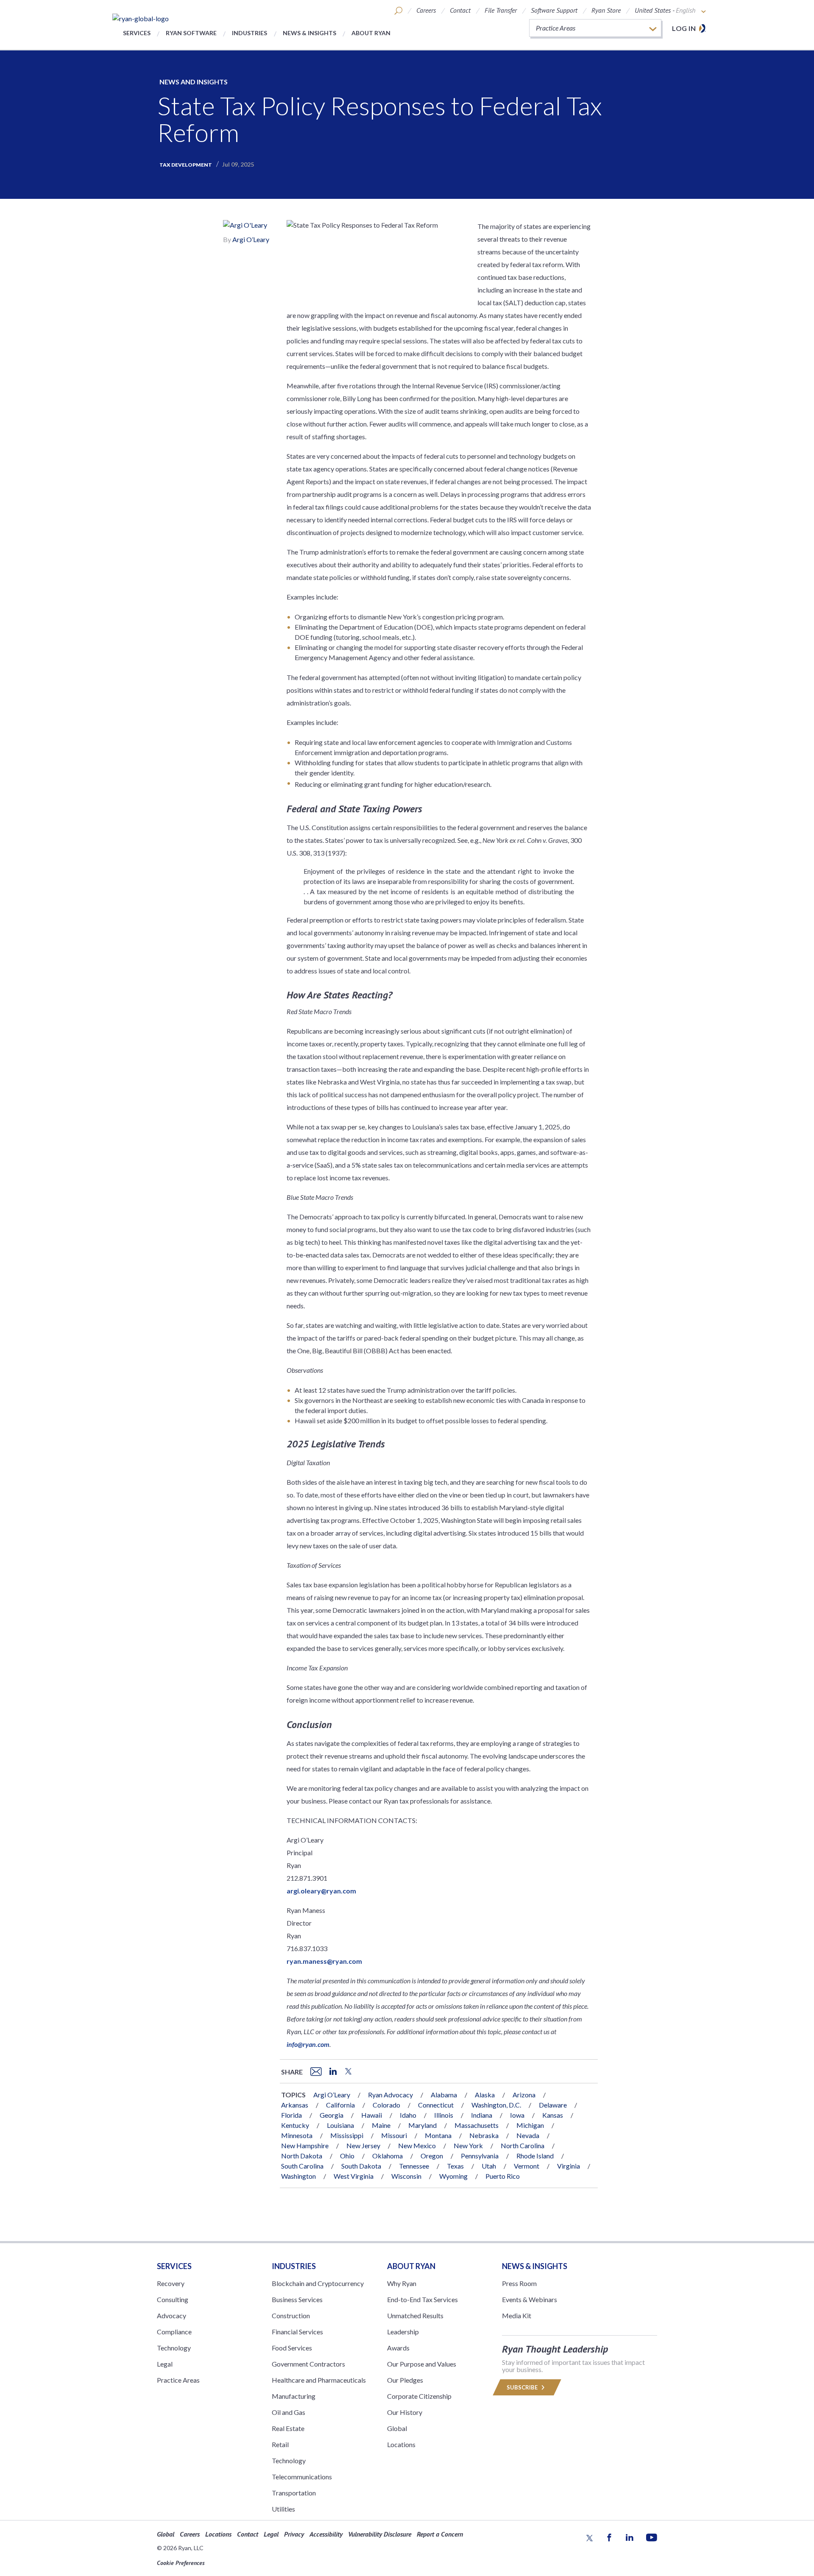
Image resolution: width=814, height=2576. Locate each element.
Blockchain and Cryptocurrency (318, 2283)
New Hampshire (305, 2145)
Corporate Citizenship (419, 2396)
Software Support (554, 10)
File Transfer (501, 10)
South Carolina (302, 2166)
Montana (438, 2135)
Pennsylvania (480, 2156)
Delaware (553, 2105)
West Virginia (354, 2176)
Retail (280, 2444)
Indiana (482, 2115)
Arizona (524, 2095)
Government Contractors (308, 2364)
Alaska (485, 2095)
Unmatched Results (415, 2315)
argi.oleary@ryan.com (321, 1891)
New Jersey (363, 2145)
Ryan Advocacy (390, 2095)
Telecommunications (302, 2477)
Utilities (283, 2509)
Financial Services (297, 2332)
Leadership (403, 2332)
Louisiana (340, 2125)
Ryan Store (606, 10)
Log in (684, 28)
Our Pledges (405, 2380)
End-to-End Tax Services (422, 2299)
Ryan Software (191, 33)
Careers (426, 10)
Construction (291, 2315)
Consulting (173, 2299)
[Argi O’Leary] (245, 226)
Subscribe (523, 2387)
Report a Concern (440, 2534)
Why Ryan (402, 2283)
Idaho (408, 2115)
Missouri (394, 2135)
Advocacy (171, 2315)
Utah (489, 2166)
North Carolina (523, 2145)
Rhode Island (535, 2156)
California (340, 2105)
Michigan (530, 2125)
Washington (298, 2176)
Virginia (569, 2166)
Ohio (347, 2156)
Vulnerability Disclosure (380, 2534)
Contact (460, 10)
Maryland (422, 2125)
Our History (405, 2412)
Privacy (294, 2534)
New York (468, 2145)
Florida (291, 2115)
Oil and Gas (289, 2412)
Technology (174, 2348)
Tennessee (414, 2166)
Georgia (332, 2115)
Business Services (297, 2299)
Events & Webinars (530, 2299)
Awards (398, 2348)
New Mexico (417, 2145)
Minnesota (297, 2135)
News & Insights (309, 33)
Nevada (528, 2135)
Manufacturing (294, 2396)
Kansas (553, 2115)
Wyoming (453, 2176)
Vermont (527, 2166)
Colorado (386, 2105)
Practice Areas (178, 2380)
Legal (165, 2364)
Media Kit (517, 2315)
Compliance (174, 2332)
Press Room (519, 2283)
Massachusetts (477, 2125)
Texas (455, 2166)
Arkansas (295, 2105)
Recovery (171, 2283)
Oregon (432, 2156)
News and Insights (194, 82)
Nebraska (484, 2135)
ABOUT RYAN (411, 2266)
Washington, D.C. (496, 2105)
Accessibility (326, 2534)
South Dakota (361, 2166)
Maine (381, 2125)
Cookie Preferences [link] (181, 2563)
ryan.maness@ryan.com (324, 1961)
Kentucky (295, 2125)
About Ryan (371, 33)
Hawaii (372, 2115)
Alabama (444, 2095)
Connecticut (436, 2105)
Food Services (292, 2348)
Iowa (517, 2115)
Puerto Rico (503, 2176)
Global (397, 2428)
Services (137, 33)
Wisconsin (406, 2176)
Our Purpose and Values (422, 2364)
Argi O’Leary (251, 239)
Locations (401, 2444)
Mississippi (347, 2135)
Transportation (294, 2493)
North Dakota (302, 2156)
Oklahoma (387, 2156)
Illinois (444, 2115)
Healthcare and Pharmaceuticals (319, 2380)
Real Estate (288, 2428)
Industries (249, 33)
